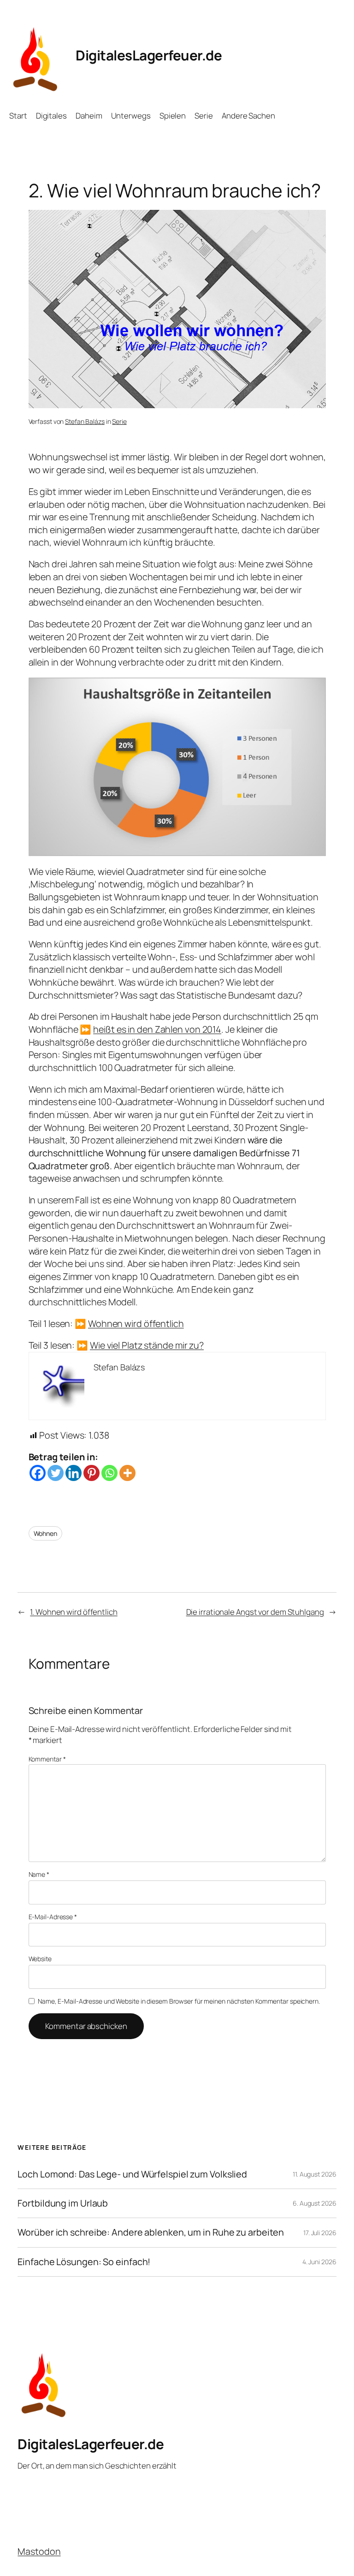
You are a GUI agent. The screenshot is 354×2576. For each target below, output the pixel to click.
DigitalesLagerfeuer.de (149, 55)
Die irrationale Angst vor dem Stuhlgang (255, 1612)
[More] (127, 1473)
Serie (119, 421)
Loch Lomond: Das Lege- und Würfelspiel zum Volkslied (132, 2174)
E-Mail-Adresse (53, 1917)
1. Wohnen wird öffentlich (74, 1612)
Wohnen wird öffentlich (136, 1324)
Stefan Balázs (85, 421)
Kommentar (47, 1759)
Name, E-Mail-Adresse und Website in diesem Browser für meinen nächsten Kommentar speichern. (179, 2001)
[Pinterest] (91, 1473)
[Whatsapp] (109, 1473)
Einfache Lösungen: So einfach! (84, 2262)
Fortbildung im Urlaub (63, 2203)
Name (39, 1874)
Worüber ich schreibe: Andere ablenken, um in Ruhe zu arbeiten (151, 2232)
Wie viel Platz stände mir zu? (147, 1345)
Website (40, 1959)
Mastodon (39, 2551)
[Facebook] (38, 1473)
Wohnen (45, 1533)
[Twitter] (56, 1473)
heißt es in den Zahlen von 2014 (157, 1029)
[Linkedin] (74, 1473)
